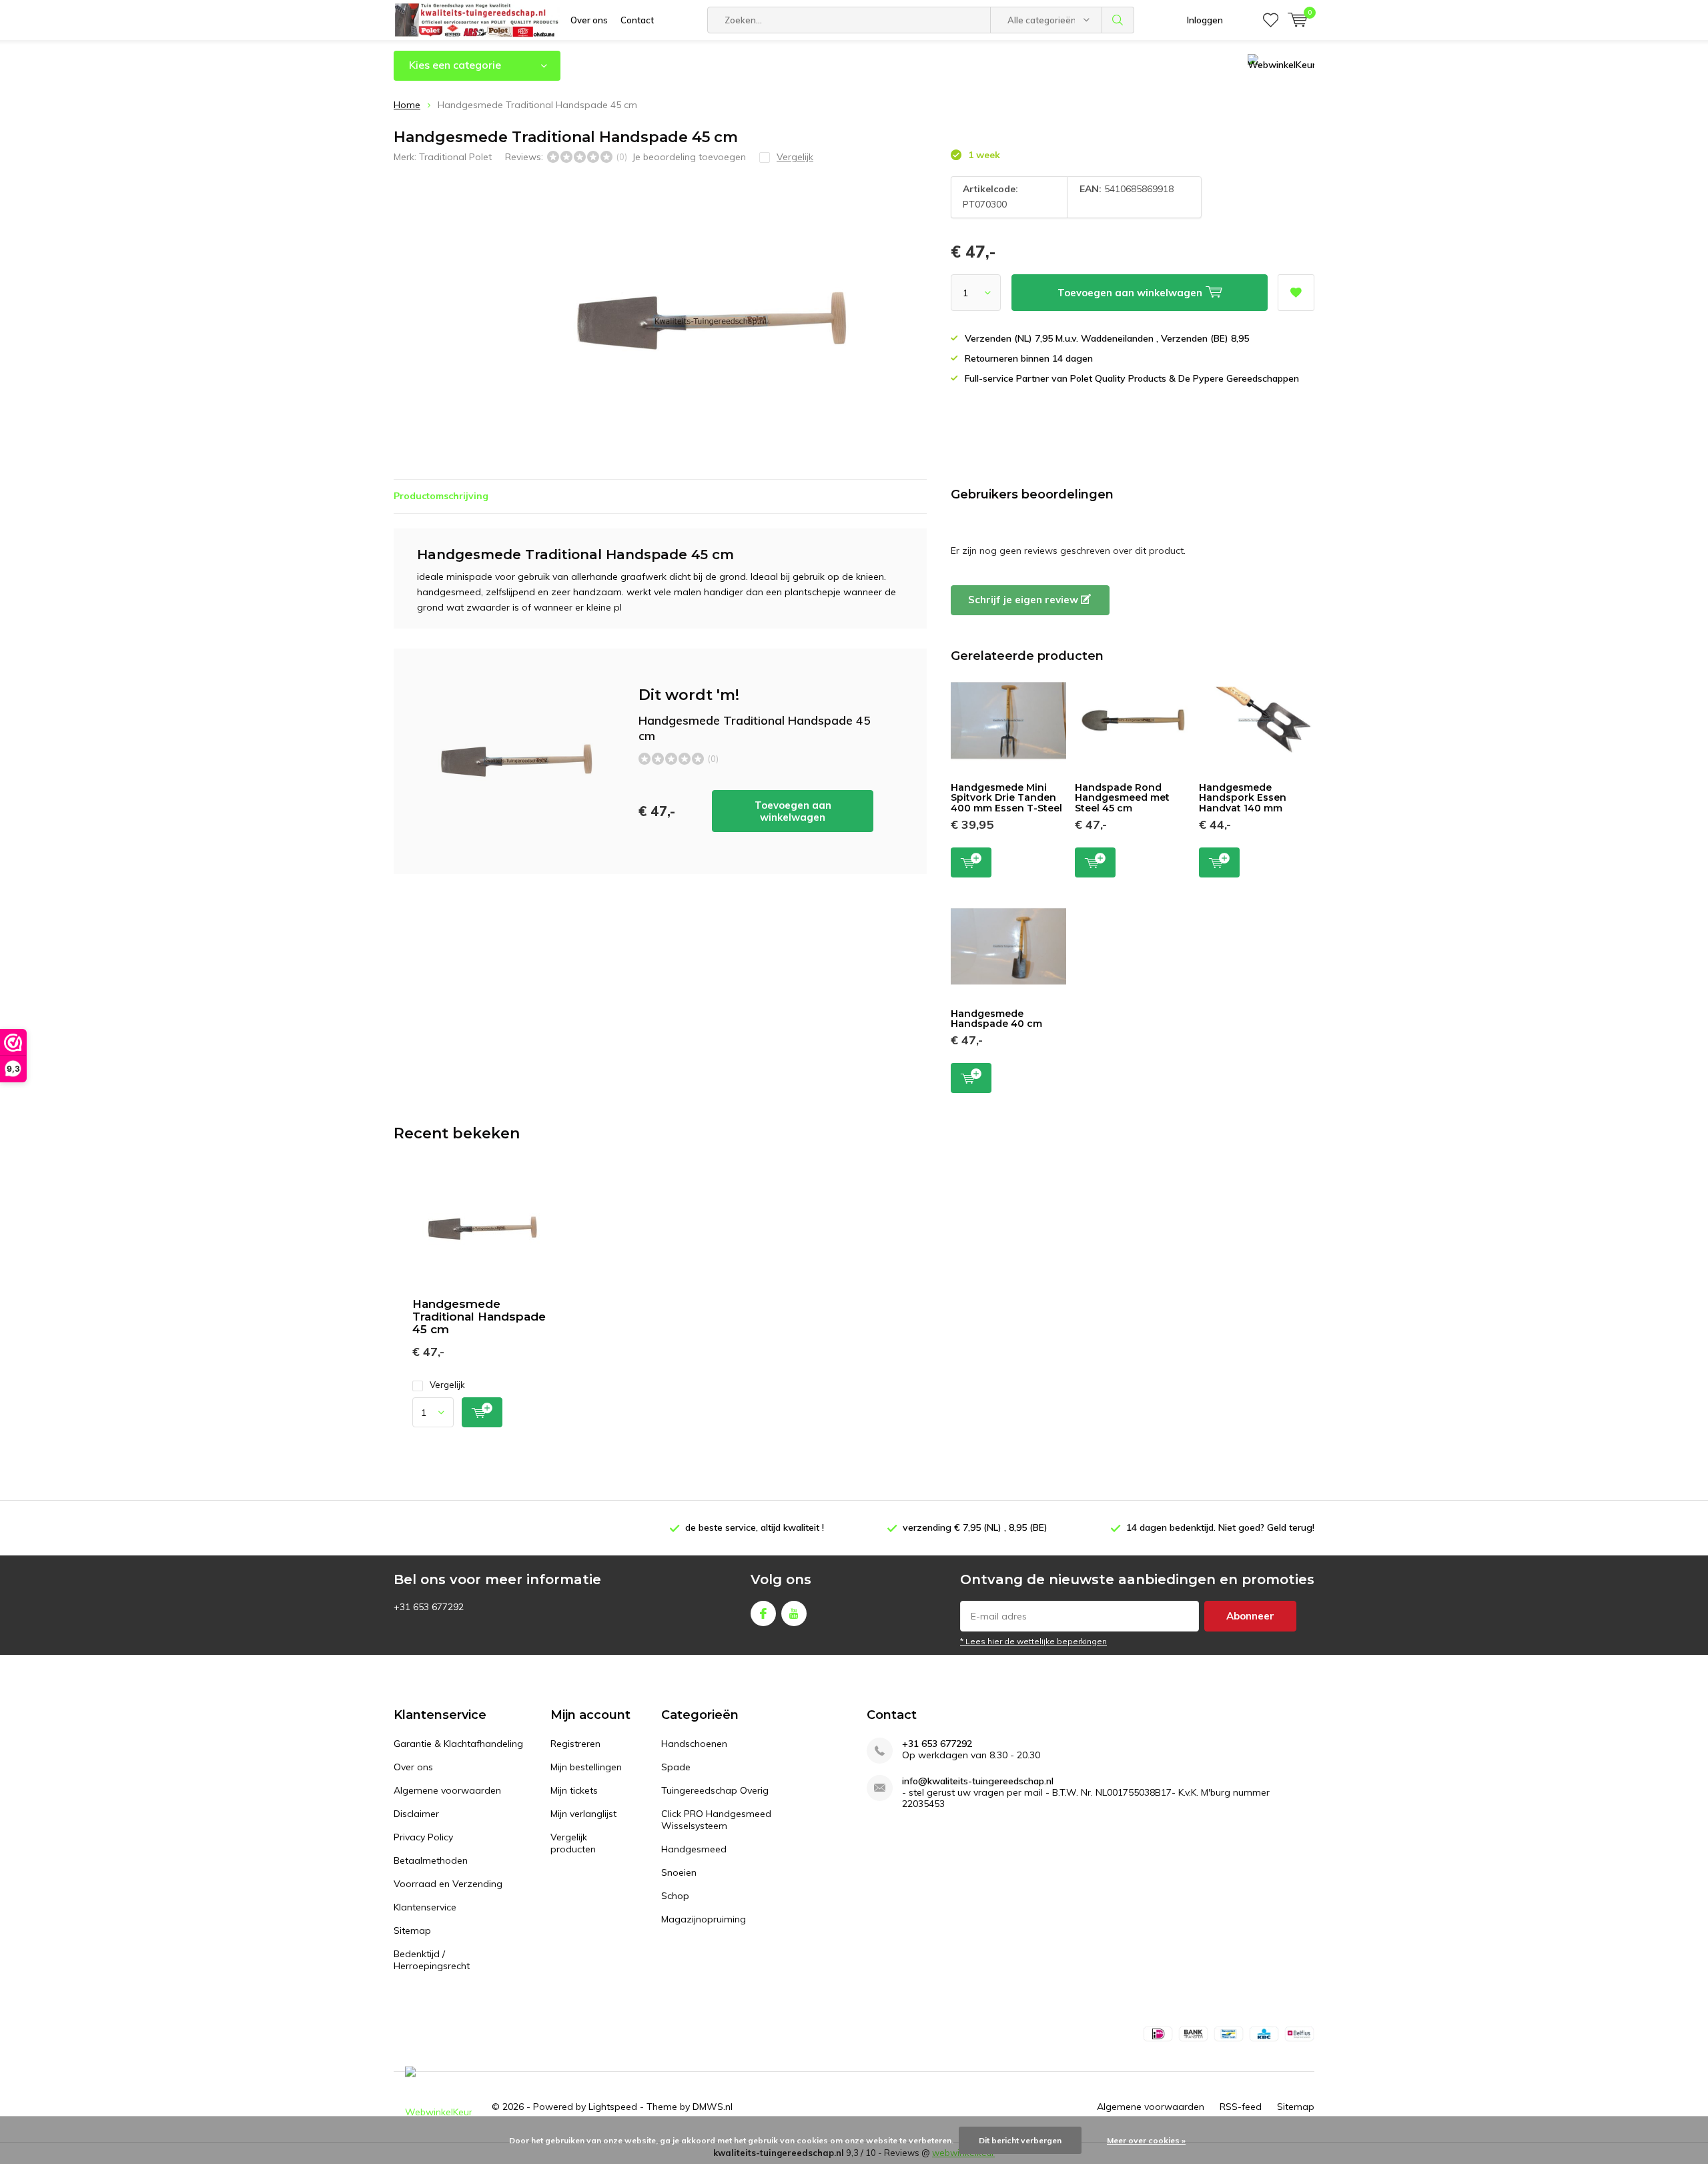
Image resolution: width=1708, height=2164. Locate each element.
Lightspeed (613, 2107)
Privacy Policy (423, 1837)
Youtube (794, 1613)
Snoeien (679, 1872)
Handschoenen (694, 1744)
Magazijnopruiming (704, 1919)
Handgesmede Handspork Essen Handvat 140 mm (1243, 798)
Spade (676, 1767)
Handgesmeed (694, 1849)
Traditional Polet (455, 157)
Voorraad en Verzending (448, 1884)
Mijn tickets (574, 1790)
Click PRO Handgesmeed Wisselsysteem (716, 1820)
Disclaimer (416, 1814)
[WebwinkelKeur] (438, 2107)
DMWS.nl (713, 2107)
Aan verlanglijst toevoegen (1296, 293)
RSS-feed (1241, 2107)
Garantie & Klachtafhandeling (458, 1744)
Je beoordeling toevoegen (689, 157)
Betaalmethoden (431, 1860)
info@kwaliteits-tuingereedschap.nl (978, 1781)
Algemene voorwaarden (447, 1790)
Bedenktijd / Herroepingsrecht (432, 1960)
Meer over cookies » (1146, 2140)
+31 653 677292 (937, 1744)
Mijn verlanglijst (583, 1814)
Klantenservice (425, 1907)
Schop (675, 1896)
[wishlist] (1271, 20)
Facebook (763, 1613)
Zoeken (1118, 20)
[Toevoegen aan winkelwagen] (482, 1412)
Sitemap (412, 1930)
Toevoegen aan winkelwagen (793, 811)
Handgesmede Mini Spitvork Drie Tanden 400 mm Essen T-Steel (1006, 798)
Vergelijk (447, 1385)
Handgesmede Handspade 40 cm (996, 1019)
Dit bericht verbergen (1020, 2140)
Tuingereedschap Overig (715, 1790)
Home (407, 105)
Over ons (589, 20)
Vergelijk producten (573, 1843)
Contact (637, 20)
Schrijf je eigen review (1024, 600)
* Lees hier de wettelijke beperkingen (1033, 1641)
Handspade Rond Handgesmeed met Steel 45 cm (1122, 798)
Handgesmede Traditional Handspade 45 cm (479, 1317)
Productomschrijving (441, 496)
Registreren (575, 1744)
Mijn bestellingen (586, 1767)
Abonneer (1250, 1616)
